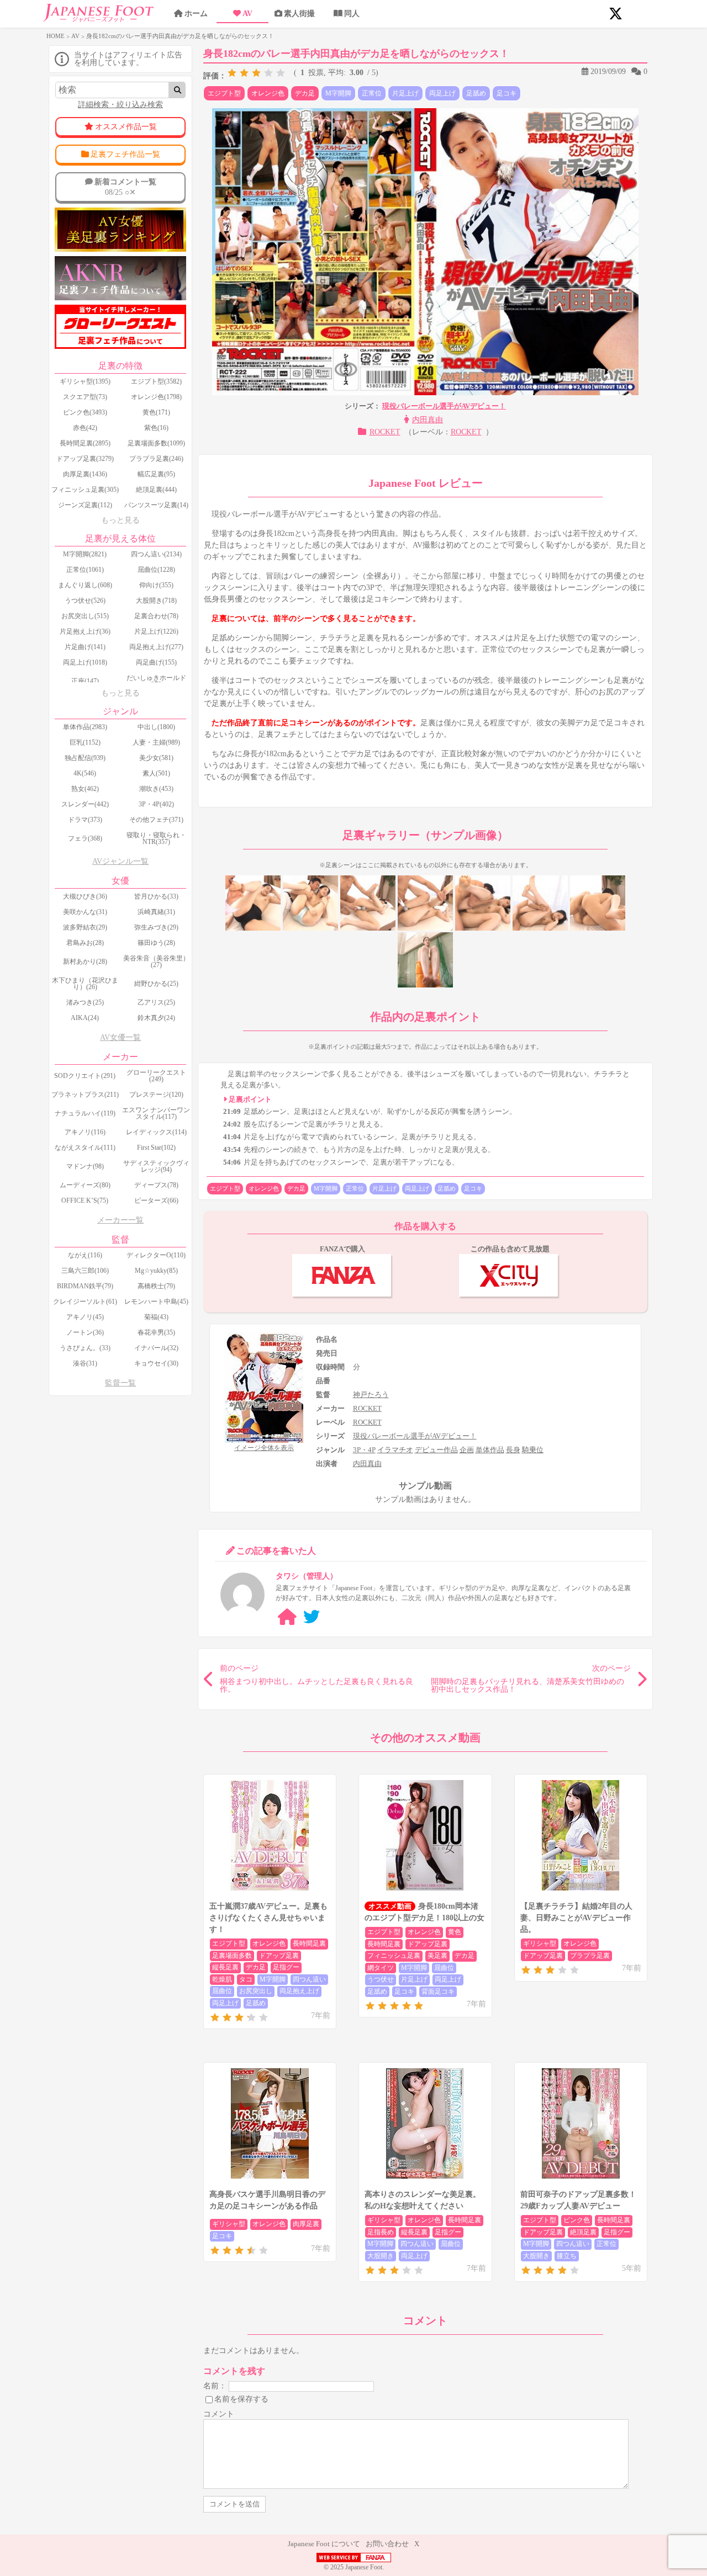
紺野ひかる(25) (156, 984)
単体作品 (490, 1450)
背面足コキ (438, 1991)
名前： (215, 2386)
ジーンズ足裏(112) (85, 505)
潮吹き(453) (156, 789)
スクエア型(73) (85, 397)
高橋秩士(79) (156, 1286)
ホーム (196, 14)
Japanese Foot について (324, 2544)
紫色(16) (156, 428)
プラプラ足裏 (590, 1956)
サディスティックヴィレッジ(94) (156, 1166)
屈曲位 (222, 1991)
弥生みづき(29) (156, 927)
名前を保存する (241, 2399)
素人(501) (156, 773)
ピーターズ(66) (156, 1201)
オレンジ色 (268, 93)
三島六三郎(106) (85, 1271)
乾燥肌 (222, 1979)
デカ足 (305, 93)
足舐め (476, 93)
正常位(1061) (85, 570)
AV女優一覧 (120, 1037)
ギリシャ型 (540, 1943)
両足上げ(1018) (85, 662)
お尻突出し (256, 1991)
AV (247, 14)
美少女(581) (156, 758)
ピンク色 (577, 2220)
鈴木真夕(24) (156, 1018)
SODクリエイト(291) (85, 1076)
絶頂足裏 (583, 2232)
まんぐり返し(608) (85, 585)
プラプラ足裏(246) (156, 459)
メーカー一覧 (120, 1220)
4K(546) (85, 773)
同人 (352, 14)
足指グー (286, 1967)
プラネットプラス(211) (85, 1095)
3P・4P (364, 1450)
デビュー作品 (436, 1450)
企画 (467, 1450)
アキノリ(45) (85, 1317)
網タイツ (381, 1968)
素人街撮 (299, 14)
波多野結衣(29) (85, 927)
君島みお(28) (85, 943)
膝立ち (567, 2256)
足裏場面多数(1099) (156, 443)
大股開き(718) (156, 601)
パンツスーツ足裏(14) (156, 505)
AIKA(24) (85, 1018)
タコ (246, 1979)
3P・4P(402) (156, 804)
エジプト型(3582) (156, 381)
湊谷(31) (85, 1363)
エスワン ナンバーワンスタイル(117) (156, 1113)
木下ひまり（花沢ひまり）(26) (85, 984)
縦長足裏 (225, 1967)
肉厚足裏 (306, 2224)
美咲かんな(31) (85, 912)
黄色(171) (156, 412)
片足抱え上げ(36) (85, 631)
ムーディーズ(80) (85, 1185)
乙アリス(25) (156, 1002)
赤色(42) (85, 428)
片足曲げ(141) (85, 647)
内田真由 (428, 420)
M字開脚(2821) (85, 554)
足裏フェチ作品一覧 (125, 154)
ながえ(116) (85, 1255)
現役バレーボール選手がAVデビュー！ (444, 406)
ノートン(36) (85, 1332)
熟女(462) (85, 789)
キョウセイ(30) (156, 1363)
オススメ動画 (390, 1906)
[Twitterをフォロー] (312, 1617)
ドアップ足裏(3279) (85, 459)
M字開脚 (338, 93)
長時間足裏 (309, 1943)
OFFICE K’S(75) (85, 1201)
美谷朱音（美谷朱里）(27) (156, 962)
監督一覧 (120, 1383)
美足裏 (437, 1956)
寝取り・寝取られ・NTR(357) (156, 838)
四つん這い (309, 1979)
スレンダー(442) (85, 804)
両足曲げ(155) (156, 662)
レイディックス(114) (156, 1132)
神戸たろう (371, 1395)
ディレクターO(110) (156, 1255)
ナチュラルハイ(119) (85, 1113)
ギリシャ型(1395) (85, 381)
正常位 (372, 93)
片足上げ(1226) (156, 631)
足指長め (381, 2232)
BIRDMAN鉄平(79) (85, 1286)
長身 (513, 1450)
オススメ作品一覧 (126, 127)
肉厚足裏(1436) (85, 474)
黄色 (455, 1932)
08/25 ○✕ (125, 187)
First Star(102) (156, 1148)
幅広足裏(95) (156, 474)
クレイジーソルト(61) (85, 1302)
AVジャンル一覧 (120, 861)
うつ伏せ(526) (85, 601)
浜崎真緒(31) (156, 912)
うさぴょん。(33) (85, 1348)
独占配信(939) (85, 758)
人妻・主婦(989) (156, 742)
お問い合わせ (387, 2544)
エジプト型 (224, 93)
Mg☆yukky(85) (156, 1271)
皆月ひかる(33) (156, 896)
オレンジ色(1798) (156, 397)
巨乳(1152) (85, 742)
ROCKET (385, 432)
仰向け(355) (156, 585)
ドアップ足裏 (279, 1956)
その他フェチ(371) (156, 820)
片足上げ (405, 93)
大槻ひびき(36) (85, 896)
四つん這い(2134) (156, 554)
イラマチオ (395, 1450)
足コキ (506, 93)
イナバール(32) (156, 1348)
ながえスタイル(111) (85, 1148)
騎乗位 (533, 1450)
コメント (219, 2414)
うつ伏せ (381, 1979)
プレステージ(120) (156, 1095)
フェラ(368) (85, 838)
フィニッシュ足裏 (394, 1956)
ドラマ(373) (85, 820)
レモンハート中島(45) (156, 1302)
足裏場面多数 (232, 1956)
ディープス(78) (156, 1185)
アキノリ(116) (85, 1132)
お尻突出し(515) (85, 616)
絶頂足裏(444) (156, 490)
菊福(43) (156, 1317)
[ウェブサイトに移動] (287, 1617)
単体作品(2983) (85, 727)
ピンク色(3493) (85, 412)
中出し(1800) (156, 727)
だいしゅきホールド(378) (156, 681)
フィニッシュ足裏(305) (85, 490)
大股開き (381, 2256)
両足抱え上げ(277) (156, 647)
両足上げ (442, 93)
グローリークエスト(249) (156, 1076)
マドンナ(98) (85, 1166)
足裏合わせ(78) (156, 616)
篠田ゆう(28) (156, 943)
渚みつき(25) (85, 1002)
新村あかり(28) (85, 962)
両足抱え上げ (299, 1991)
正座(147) (85, 681)
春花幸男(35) (156, 1332)
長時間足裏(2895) (85, 443)
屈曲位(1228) (156, 570)
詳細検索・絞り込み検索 (120, 105)
